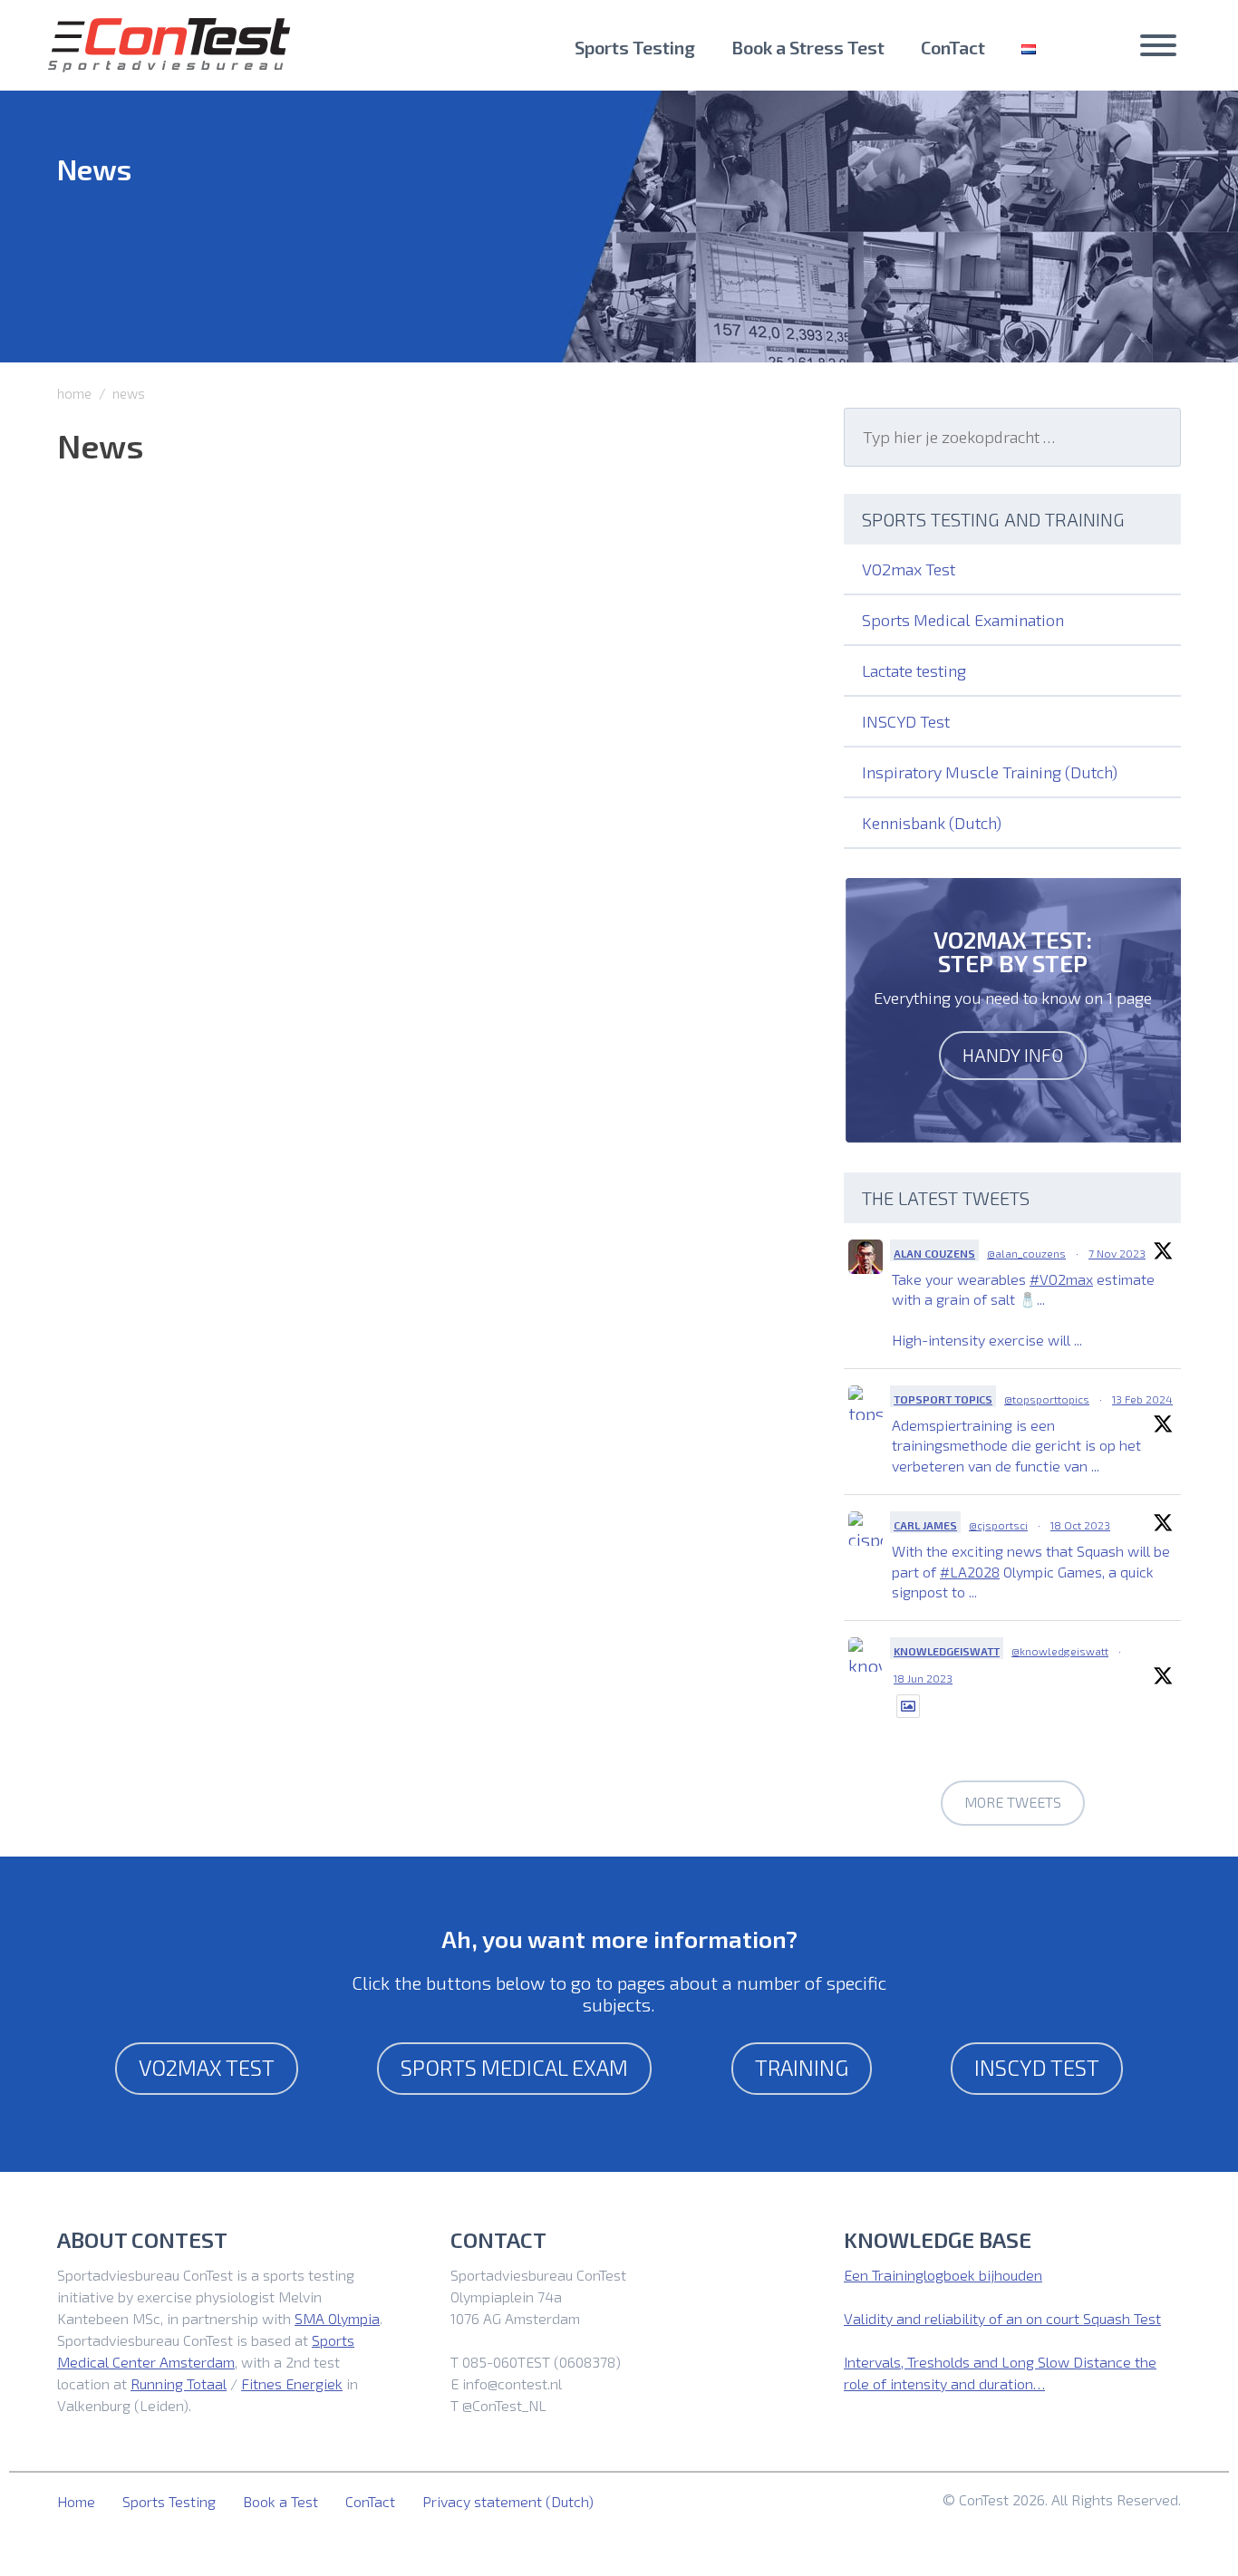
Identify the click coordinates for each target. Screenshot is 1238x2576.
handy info (1013, 1055)
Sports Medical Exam (514, 2067)
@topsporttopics (1047, 1399)
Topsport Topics (943, 1399)
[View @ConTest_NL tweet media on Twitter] (908, 1706)
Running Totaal (179, 2383)
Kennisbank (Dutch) (932, 823)
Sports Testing (635, 47)
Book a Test (280, 2501)
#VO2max (1061, 1279)
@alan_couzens (1026, 1253)
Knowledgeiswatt (947, 1651)
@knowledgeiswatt (1060, 1651)
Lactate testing (914, 671)
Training (802, 2067)
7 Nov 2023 (1117, 1253)
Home (76, 2501)
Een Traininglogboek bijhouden (943, 2275)
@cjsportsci (998, 1525)
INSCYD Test (906, 721)
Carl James (925, 1525)
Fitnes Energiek (292, 2383)
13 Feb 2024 (1142, 1399)
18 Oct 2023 (1080, 1525)
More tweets (1013, 1802)
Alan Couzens (934, 1253)
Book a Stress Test (808, 47)
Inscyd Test (1037, 2067)
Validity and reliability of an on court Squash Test (1002, 2318)
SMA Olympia (337, 2318)
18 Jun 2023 (923, 1678)
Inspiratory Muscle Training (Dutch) (990, 772)
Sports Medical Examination (963, 620)
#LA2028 (970, 1572)
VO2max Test (909, 569)
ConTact (953, 47)
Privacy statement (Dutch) (508, 2501)
